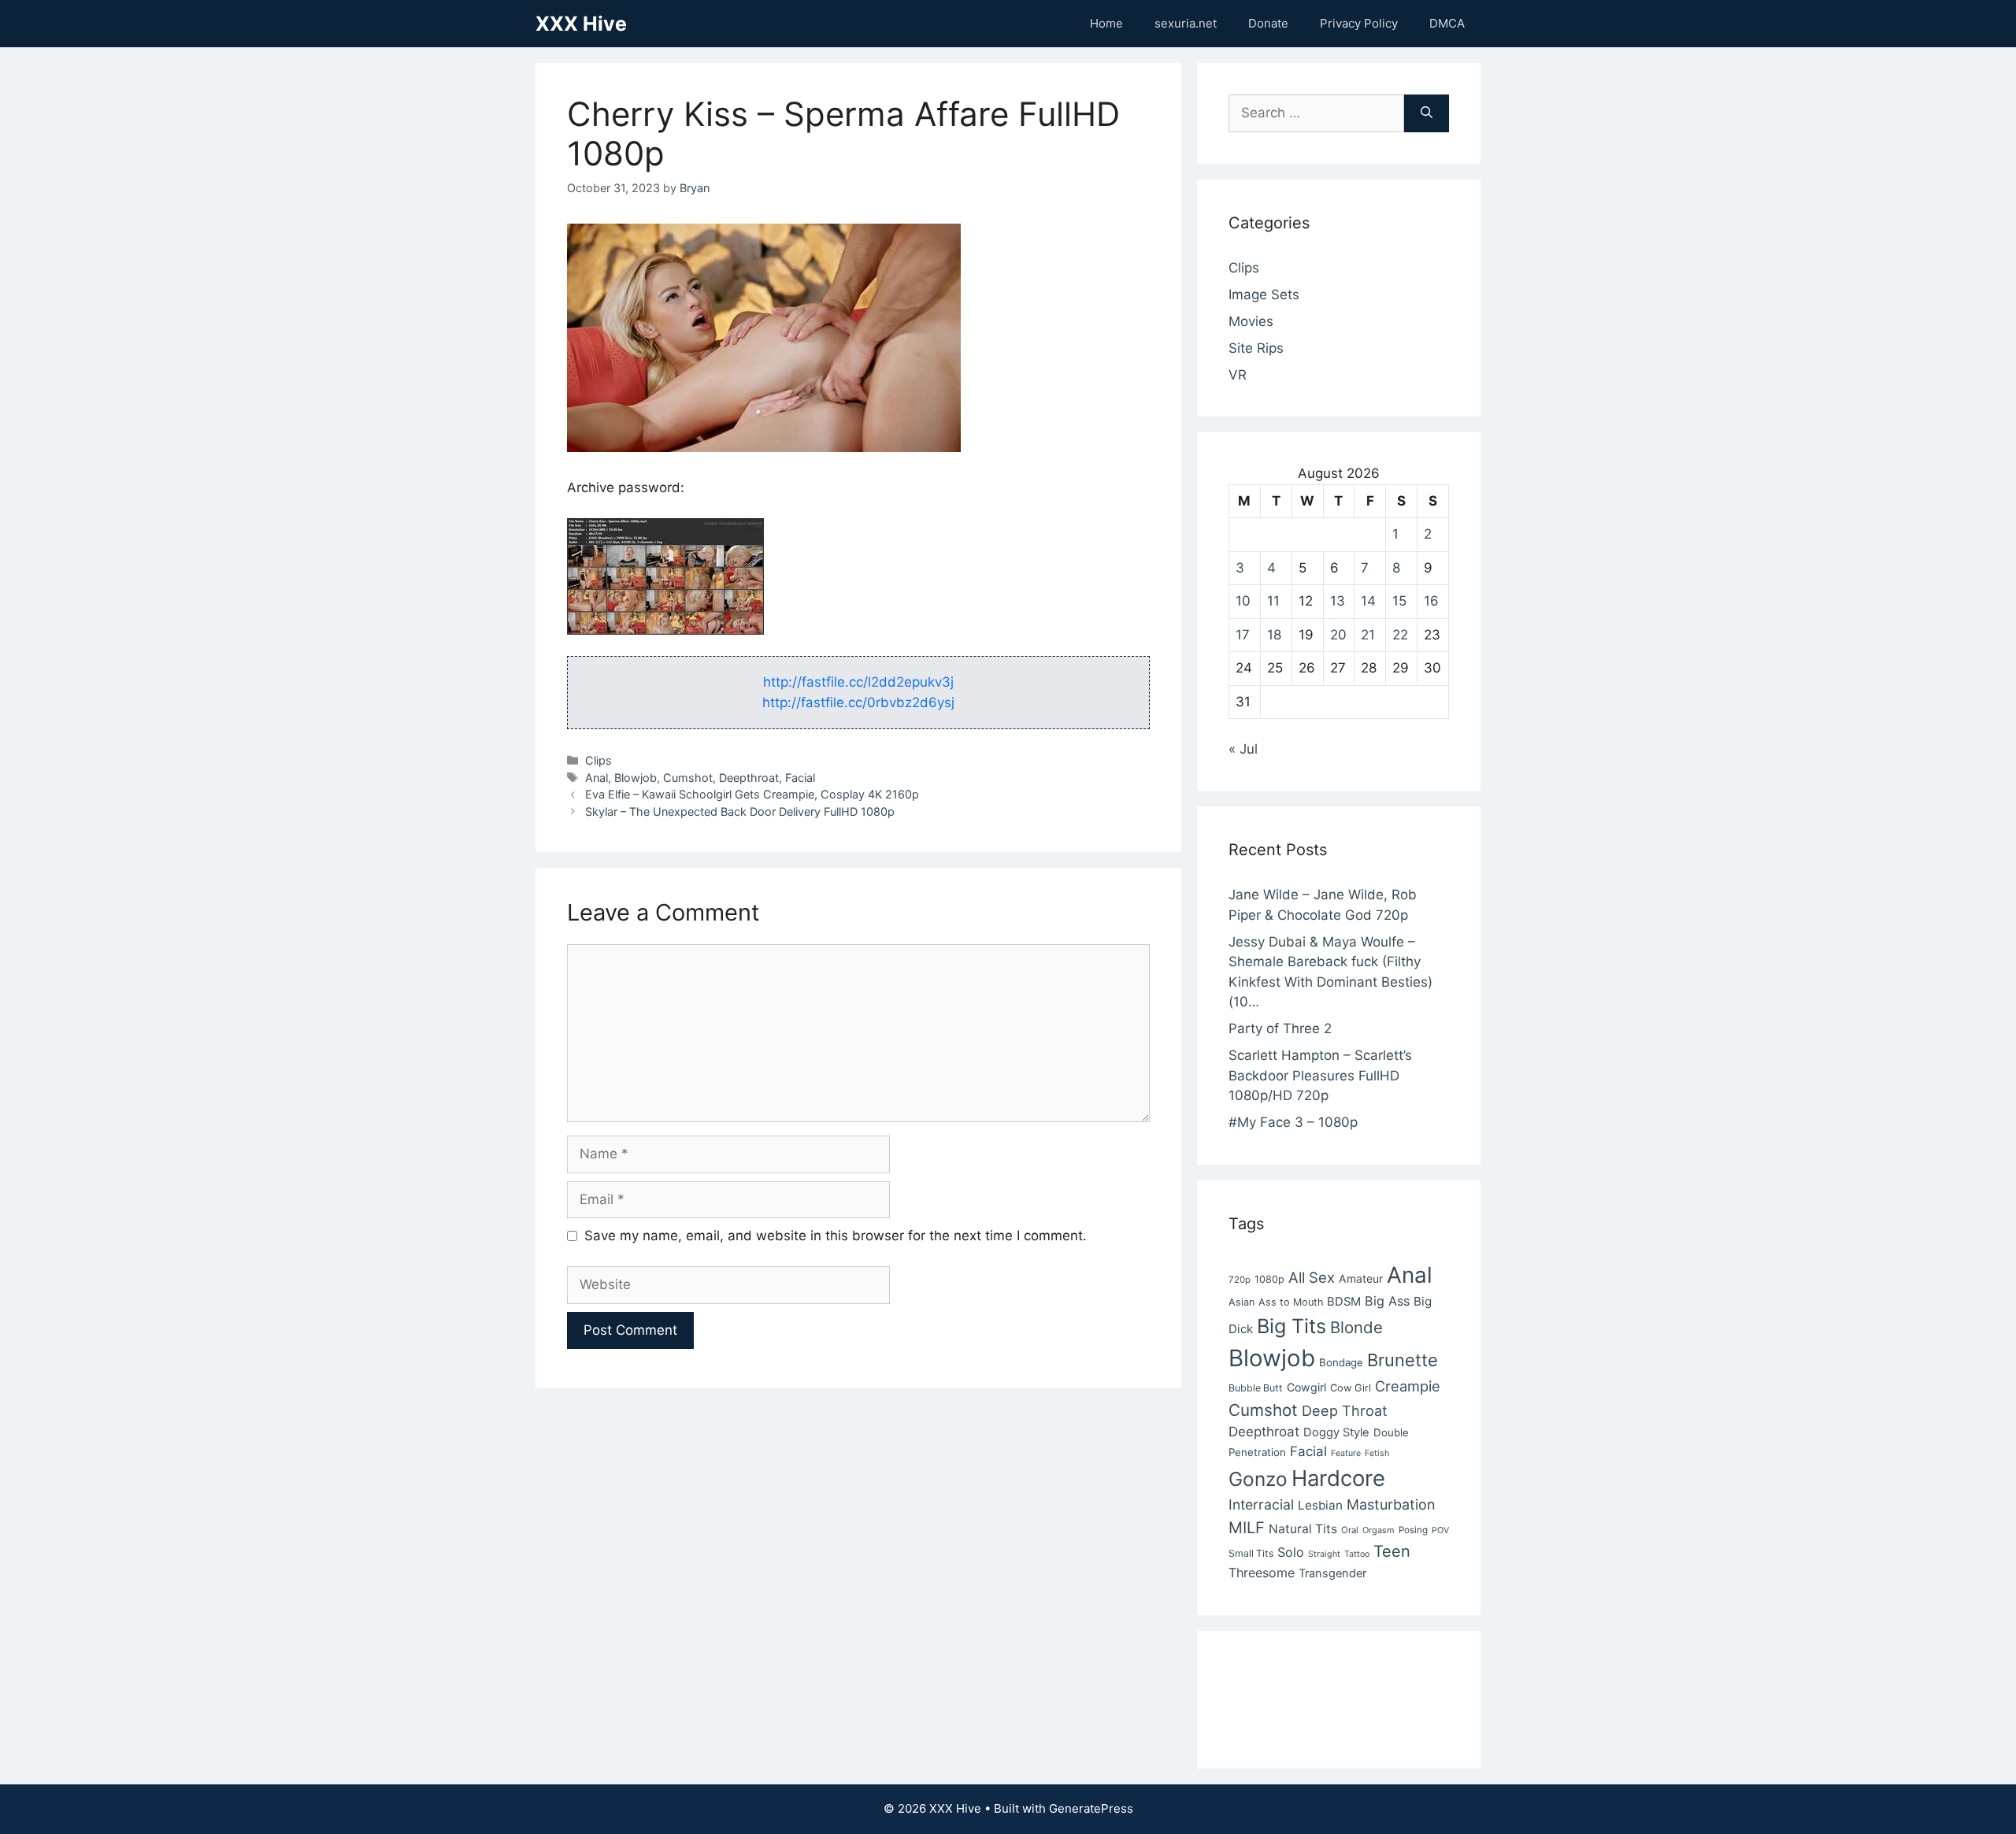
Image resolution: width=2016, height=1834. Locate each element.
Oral (1350, 1530)
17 (1243, 635)
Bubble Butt (1256, 1388)
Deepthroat (749, 778)
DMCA (1447, 23)
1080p (1269, 1279)
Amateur (1361, 1278)
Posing (1413, 1530)
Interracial (1261, 1504)
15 (1399, 601)
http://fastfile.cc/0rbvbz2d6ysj (858, 702)
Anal (597, 778)
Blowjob (636, 778)
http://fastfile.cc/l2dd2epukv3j (858, 682)
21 (1368, 635)
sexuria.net (1186, 23)
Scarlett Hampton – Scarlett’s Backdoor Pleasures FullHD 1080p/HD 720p (1320, 1075)
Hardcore (1338, 1478)
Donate (1268, 23)
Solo (1291, 1552)
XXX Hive (581, 24)
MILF (1247, 1528)
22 (1400, 635)
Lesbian (1320, 1505)
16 (1431, 601)
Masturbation (1391, 1504)
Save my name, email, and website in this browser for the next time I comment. (836, 1236)
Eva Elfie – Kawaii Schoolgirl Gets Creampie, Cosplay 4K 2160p (752, 794)
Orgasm (1379, 1530)
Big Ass (1387, 1301)
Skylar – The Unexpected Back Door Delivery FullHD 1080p (740, 811)
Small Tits (1251, 1553)
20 (1338, 635)
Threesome (1262, 1573)
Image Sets (1264, 295)
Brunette (1403, 1360)
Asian (1241, 1302)
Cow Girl (1351, 1388)
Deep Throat (1345, 1410)
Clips (598, 760)
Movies (1251, 321)
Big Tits (1291, 1326)
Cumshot (688, 778)
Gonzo (1258, 1479)
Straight (1324, 1554)
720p (1240, 1280)
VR (1238, 375)
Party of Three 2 (1280, 1028)
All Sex (1312, 1277)
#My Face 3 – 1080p (1293, 1122)
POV (1440, 1530)
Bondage (1341, 1362)
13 (1338, 601)
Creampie (1408, 1386)
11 (1273, 601)
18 (1274, 635)
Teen (1392, 1551)
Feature (1346, 1453)
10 (1243, 601)
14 (1368, 601)
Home (1106, 23)
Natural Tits (1303, 1529)
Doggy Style (1336, 1432)
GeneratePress (1091, 1808)
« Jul (1243, 749)
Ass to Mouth (1291, 1302)
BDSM (1344, 1302)
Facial (800, 778)
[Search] (1427, 113)
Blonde (1356, 1327)
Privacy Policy (1359, 23)
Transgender (1332, 1573)
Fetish (1377, 1453)
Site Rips (1256, 348)
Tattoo (1357, 1554)
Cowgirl (1306, 1387)
